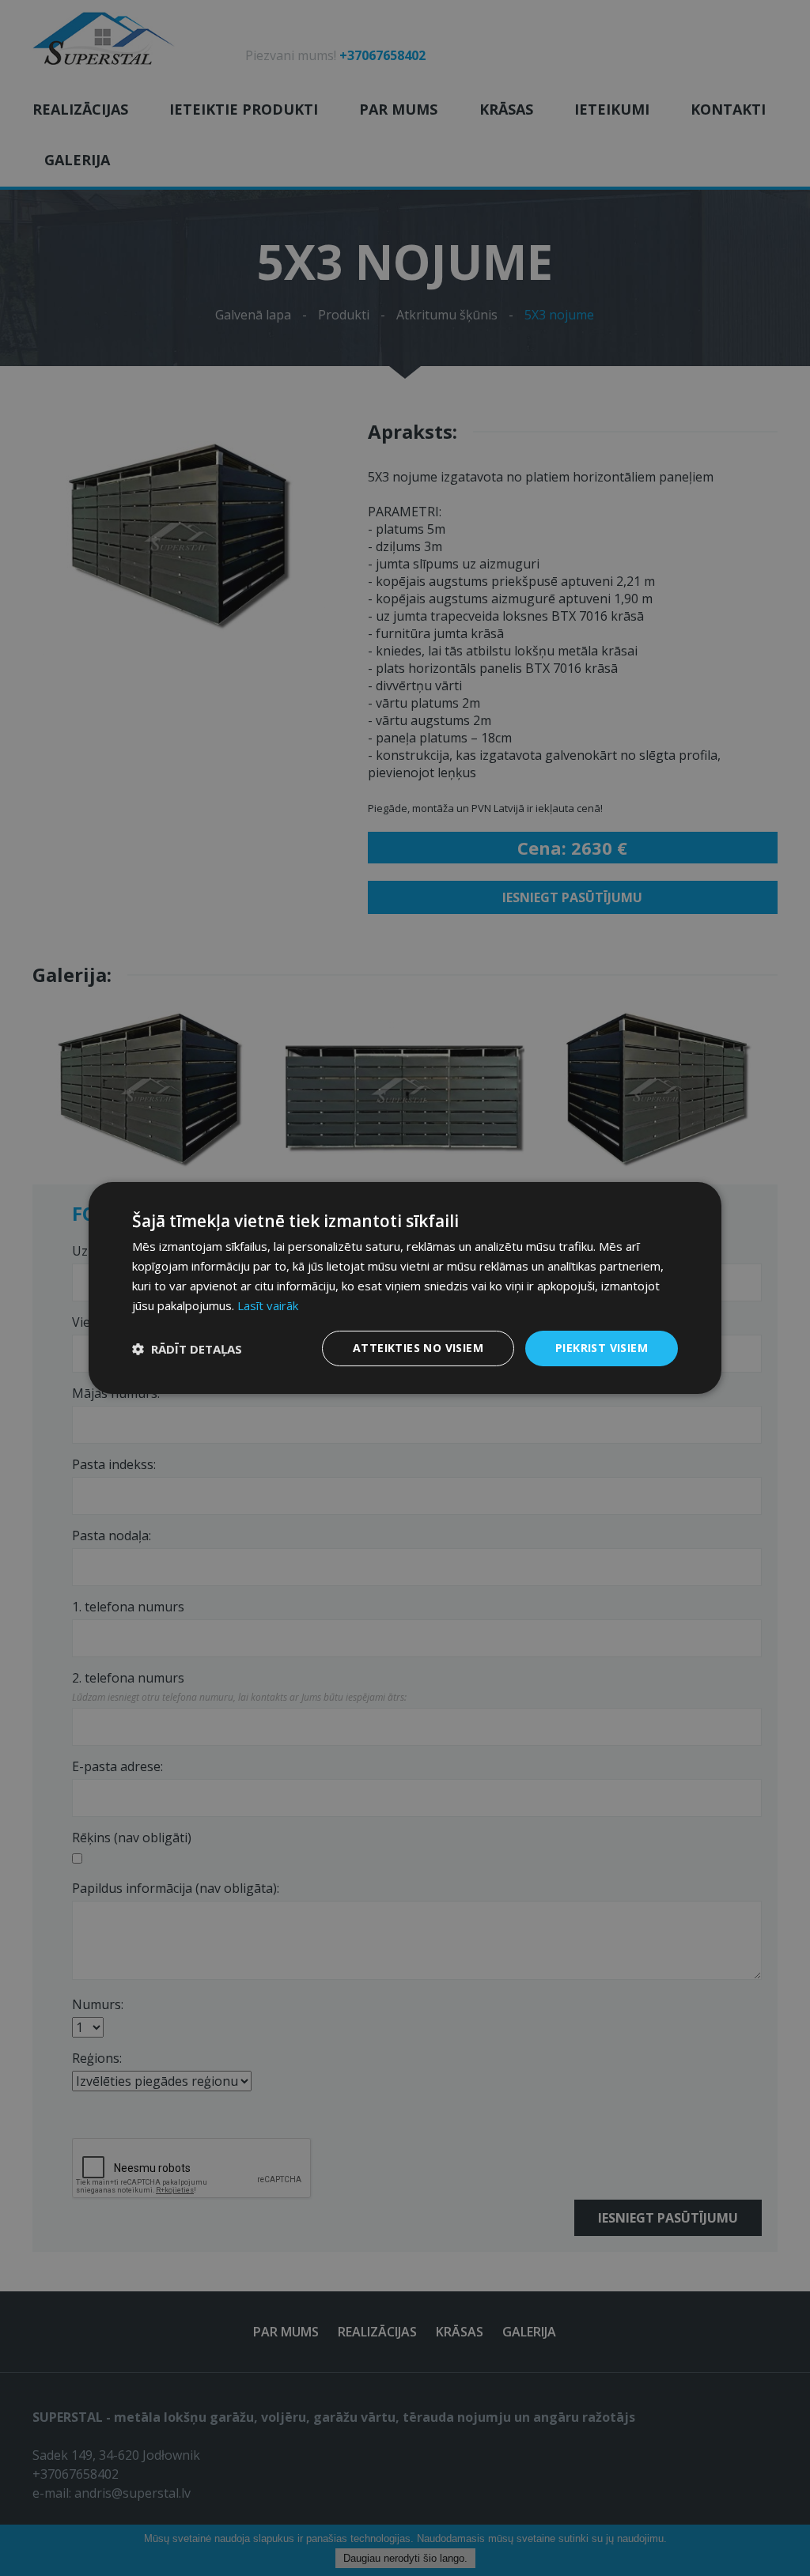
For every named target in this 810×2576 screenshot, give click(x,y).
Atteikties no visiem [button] (418, 1348)
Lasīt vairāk (268, 1305)
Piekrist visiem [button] (602, 1348)
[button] (187, 1349)
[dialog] (405, 1288)
